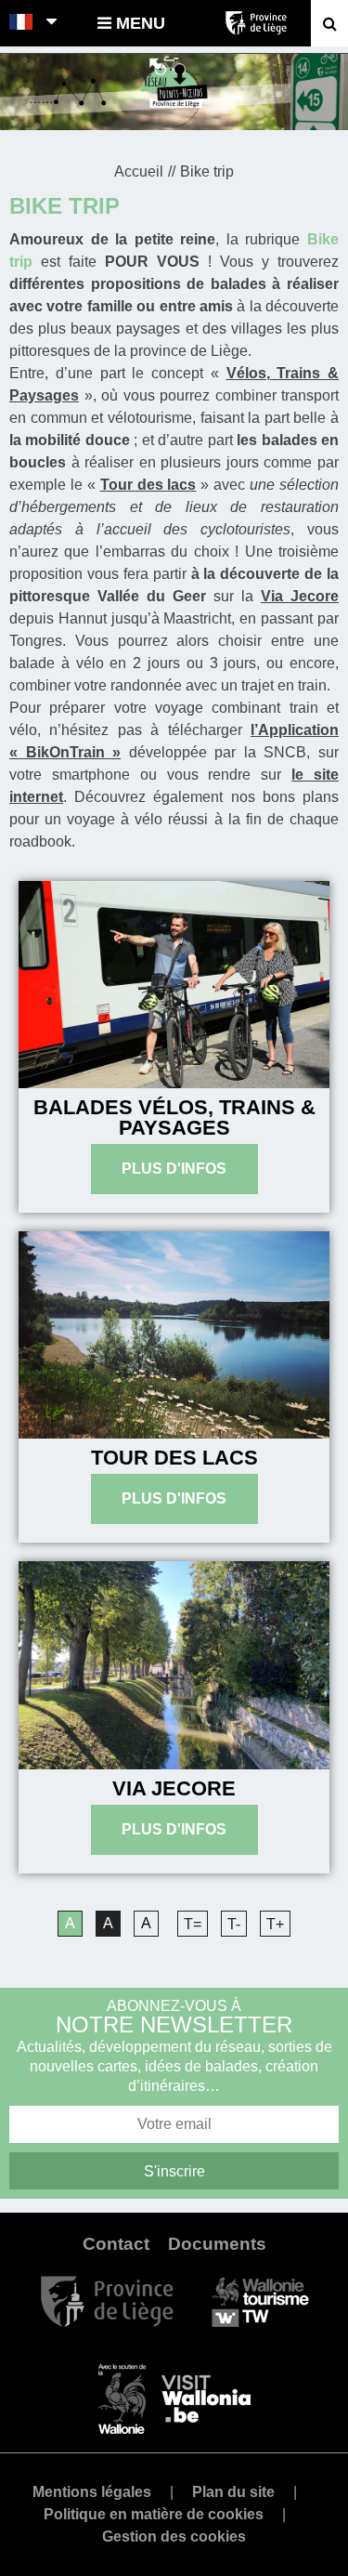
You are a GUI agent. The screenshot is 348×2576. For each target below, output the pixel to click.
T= (193, 1924)
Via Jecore (174, 1788)
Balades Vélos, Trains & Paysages (174, 1117)
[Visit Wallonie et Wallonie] (174, 2398)
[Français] (22, 23)
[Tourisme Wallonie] (260, 2300)
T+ (275, 1924)
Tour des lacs (174, 1458)
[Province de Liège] (107, 2300)
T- (234, 1924)
